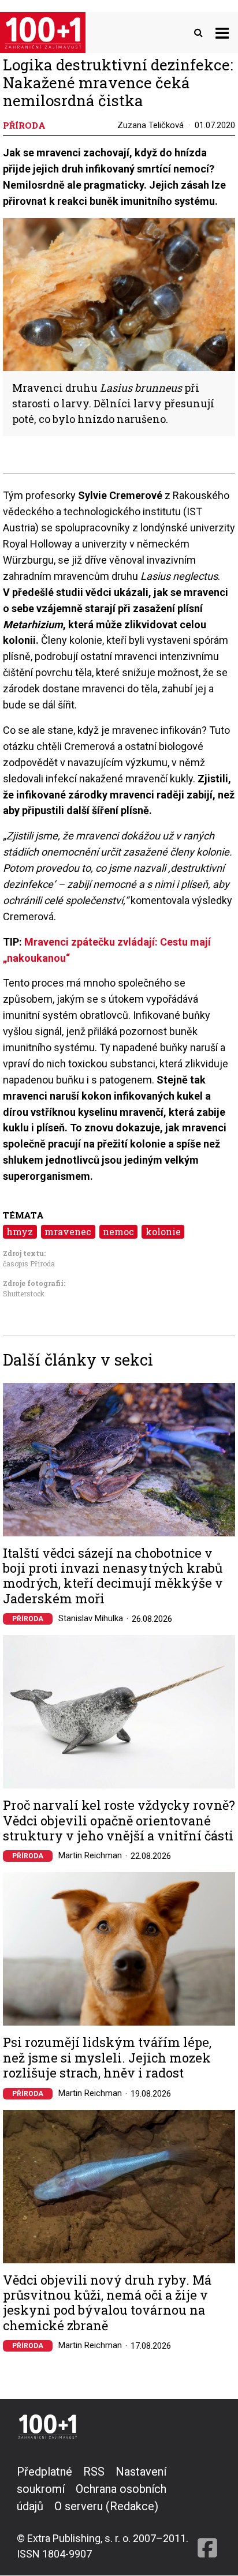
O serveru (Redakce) (106, 2506)
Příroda (28, 1619)
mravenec (68, 1231)
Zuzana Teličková (150, 125)
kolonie (163, 1231)
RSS (94, 2472)
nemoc (118, 1231)
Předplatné (44, 2472)
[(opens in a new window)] (207, 2512)
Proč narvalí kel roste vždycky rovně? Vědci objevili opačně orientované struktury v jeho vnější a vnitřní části (119, 1821)
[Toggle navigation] (222, 33)
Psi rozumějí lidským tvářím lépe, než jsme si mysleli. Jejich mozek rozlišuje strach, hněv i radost (107, 2058)
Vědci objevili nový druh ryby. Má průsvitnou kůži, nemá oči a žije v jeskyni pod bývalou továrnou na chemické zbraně (107, 2303)
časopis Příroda (29, 1263)
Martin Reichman (90, 1855)
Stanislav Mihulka (91, 1618)
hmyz (20, 1231)
